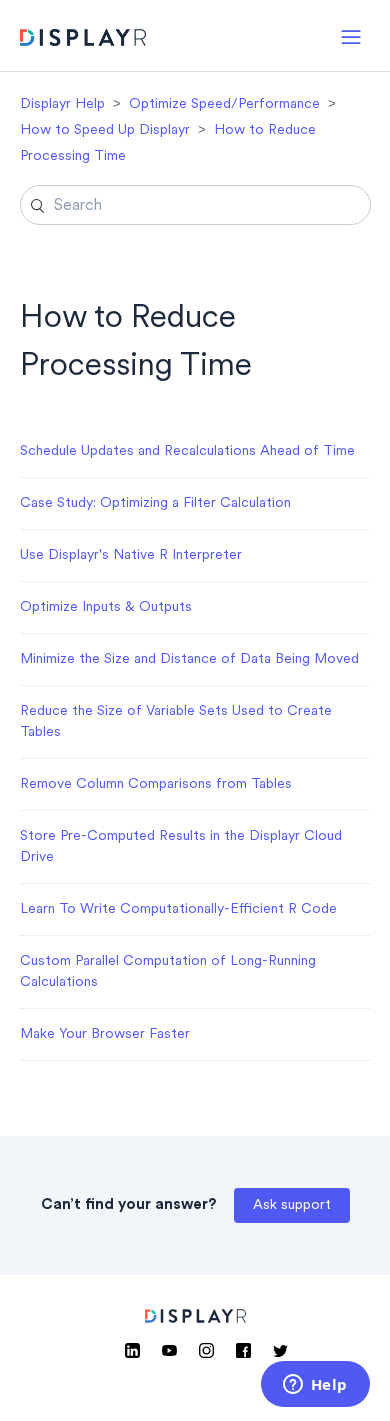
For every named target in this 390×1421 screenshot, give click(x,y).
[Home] (83, 40)
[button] (351, 35)
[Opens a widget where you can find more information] (315, 1386)
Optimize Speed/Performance (224, 104)
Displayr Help (62, 104)
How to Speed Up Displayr (105, 130)
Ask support (292, 1205)
